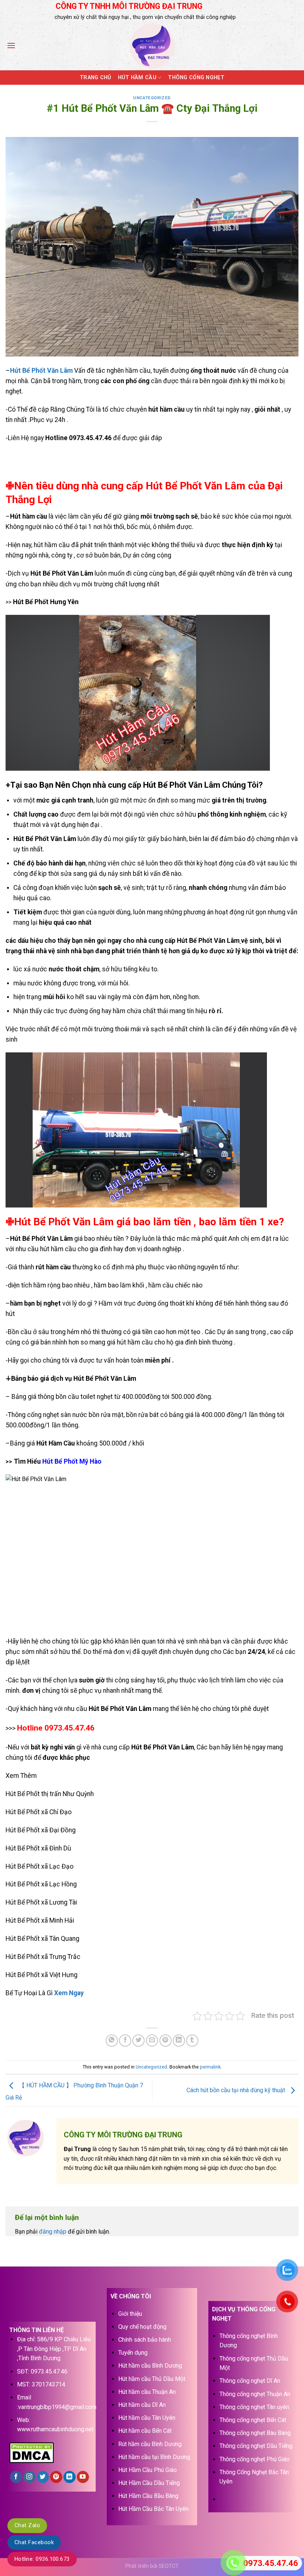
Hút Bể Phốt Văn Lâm (41, 371)
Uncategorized (152, 98)
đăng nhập (53, 2232)
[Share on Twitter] (138, 2041)
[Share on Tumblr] (192, 2041)
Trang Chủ (95, 78)
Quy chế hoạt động (142, 2327)
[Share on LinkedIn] (179, 2041)
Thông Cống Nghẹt (196, 78)
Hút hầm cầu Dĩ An (142, 2405)
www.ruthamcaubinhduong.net (55, 2429)
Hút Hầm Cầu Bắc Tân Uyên (153, 2509)
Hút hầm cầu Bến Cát (145, 2431)
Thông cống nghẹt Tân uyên (254, 2407)
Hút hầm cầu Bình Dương (150, 2366)
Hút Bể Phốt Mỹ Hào (72, 1461)
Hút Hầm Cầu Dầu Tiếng (149, 2483)
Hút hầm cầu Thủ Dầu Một (152, 2379)
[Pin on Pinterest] (166, 2041)
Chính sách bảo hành (145, 2340)
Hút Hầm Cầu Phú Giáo (148, 2470)
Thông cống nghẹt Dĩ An (250, 2381)
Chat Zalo (27, 2525)
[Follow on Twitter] (43, 2477)
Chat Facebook (34, 2542)
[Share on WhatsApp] (112, 2041)
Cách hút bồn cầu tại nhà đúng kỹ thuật (237, 2090)
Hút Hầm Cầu (137, 78)
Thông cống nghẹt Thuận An (255, 2394)
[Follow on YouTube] (83, 2477)
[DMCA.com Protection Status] (32, 2452)
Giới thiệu (130, 2314)
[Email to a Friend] (152, 2041)
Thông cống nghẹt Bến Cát (253, 2420)
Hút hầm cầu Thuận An (147, 2392)
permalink (210, 2067)
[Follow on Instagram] (29, 2477)
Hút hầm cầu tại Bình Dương (154, 2457)
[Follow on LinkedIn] (70, 2477)
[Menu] (11, 45)
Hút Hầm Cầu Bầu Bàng (148, 2496)
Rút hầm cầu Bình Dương (150, 2444)
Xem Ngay (69, 1993)
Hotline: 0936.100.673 (42, 2559)
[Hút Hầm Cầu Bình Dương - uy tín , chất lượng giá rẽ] (152, 46)
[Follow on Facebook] (16, 2477)
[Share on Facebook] (125, 2041)
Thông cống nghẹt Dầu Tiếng (256, 2446)
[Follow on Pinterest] (56, 2477)
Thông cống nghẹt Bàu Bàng (255, 2433)
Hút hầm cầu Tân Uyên (147, 2418)
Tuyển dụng (133, 2353)
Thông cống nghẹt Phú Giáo (255, 2459)
